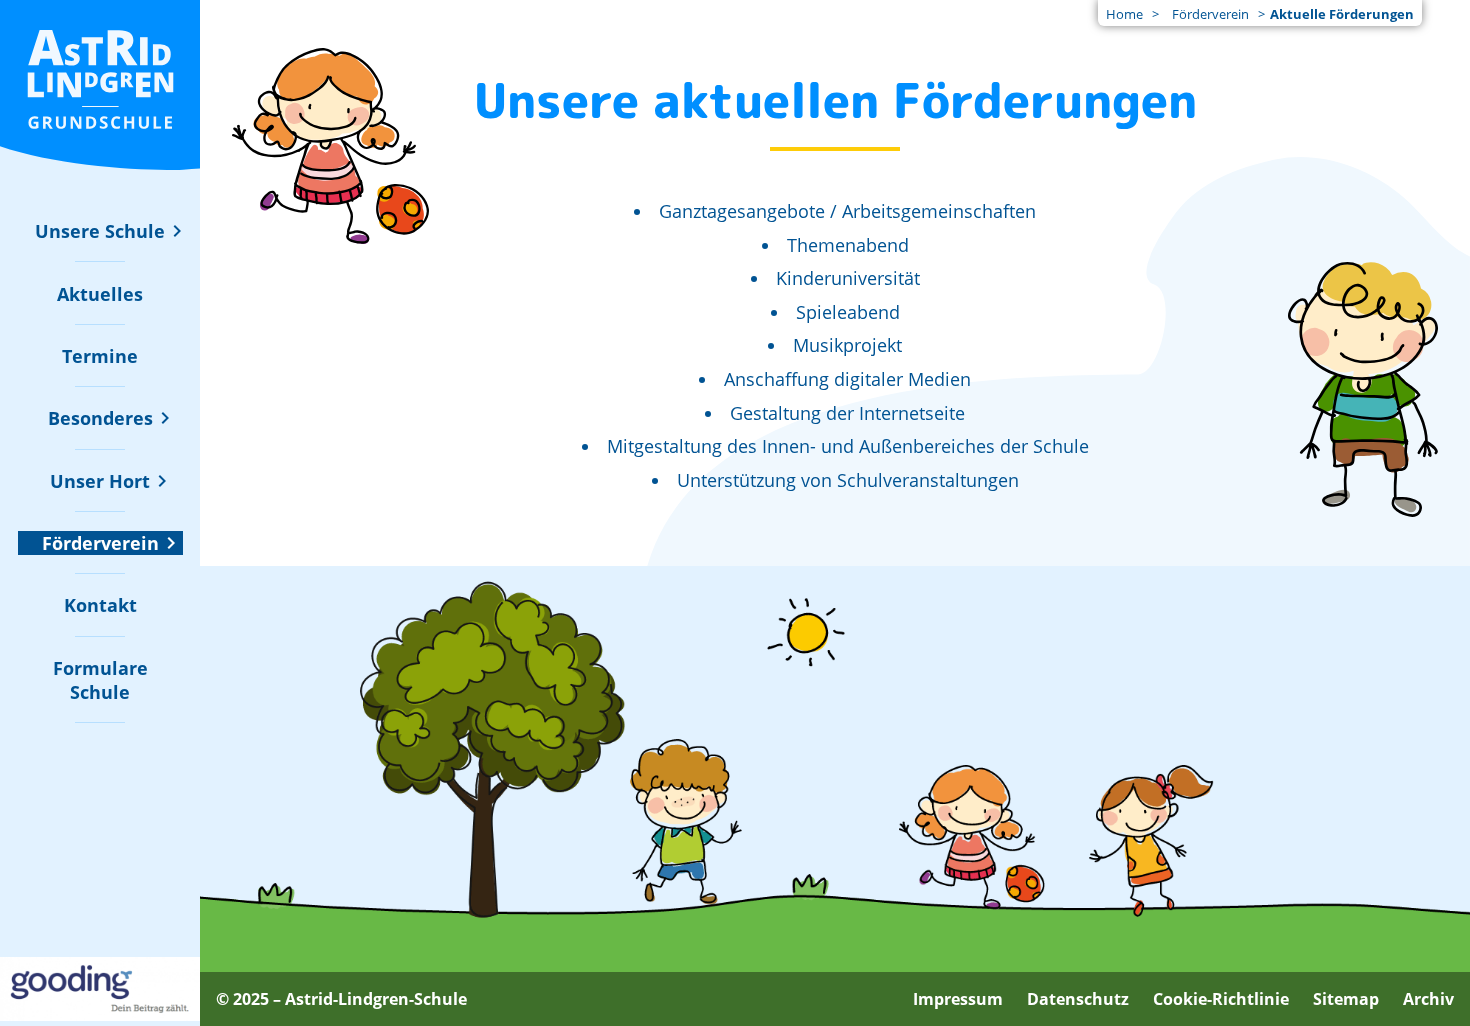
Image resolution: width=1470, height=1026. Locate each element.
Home (1124, 14)
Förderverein (1210, 14)
